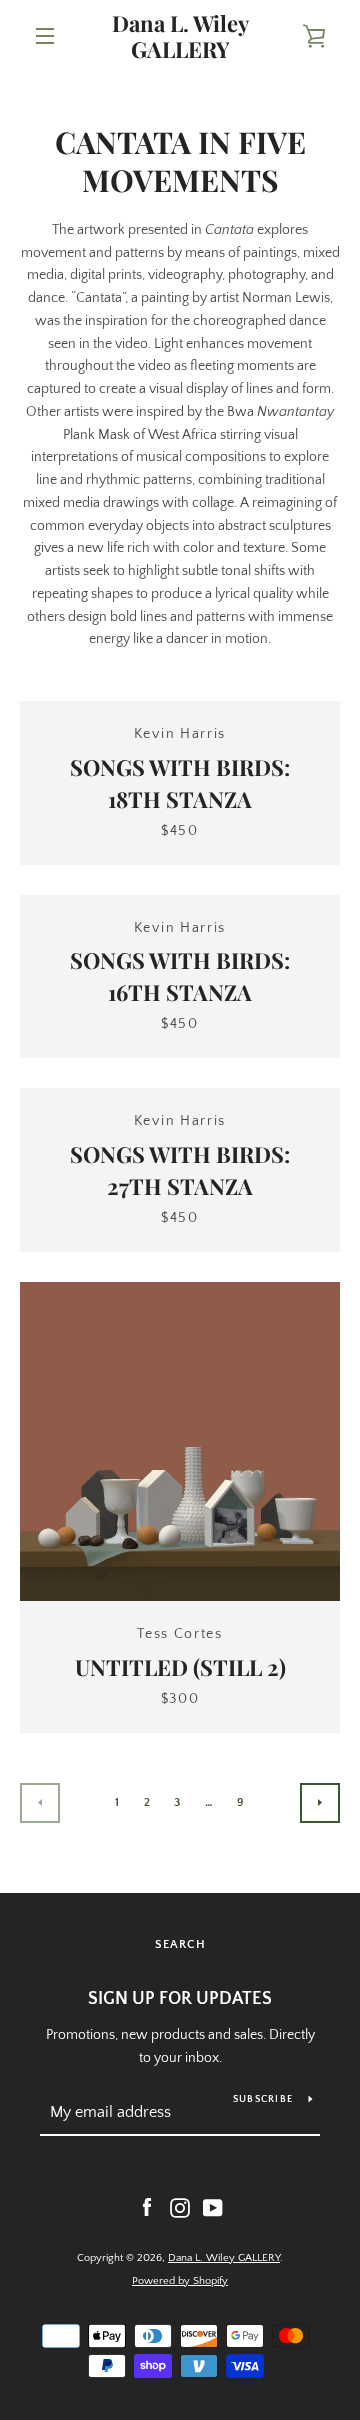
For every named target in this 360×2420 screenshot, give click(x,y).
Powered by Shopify (180, 2281)
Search (180, 1944)
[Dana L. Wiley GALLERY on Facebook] (147, 2207)
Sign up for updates (180, 1999)
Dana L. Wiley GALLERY (180, 36)
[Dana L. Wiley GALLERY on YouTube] (213, 2207)
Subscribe (263, 2099)
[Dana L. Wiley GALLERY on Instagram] (180, 2207)
